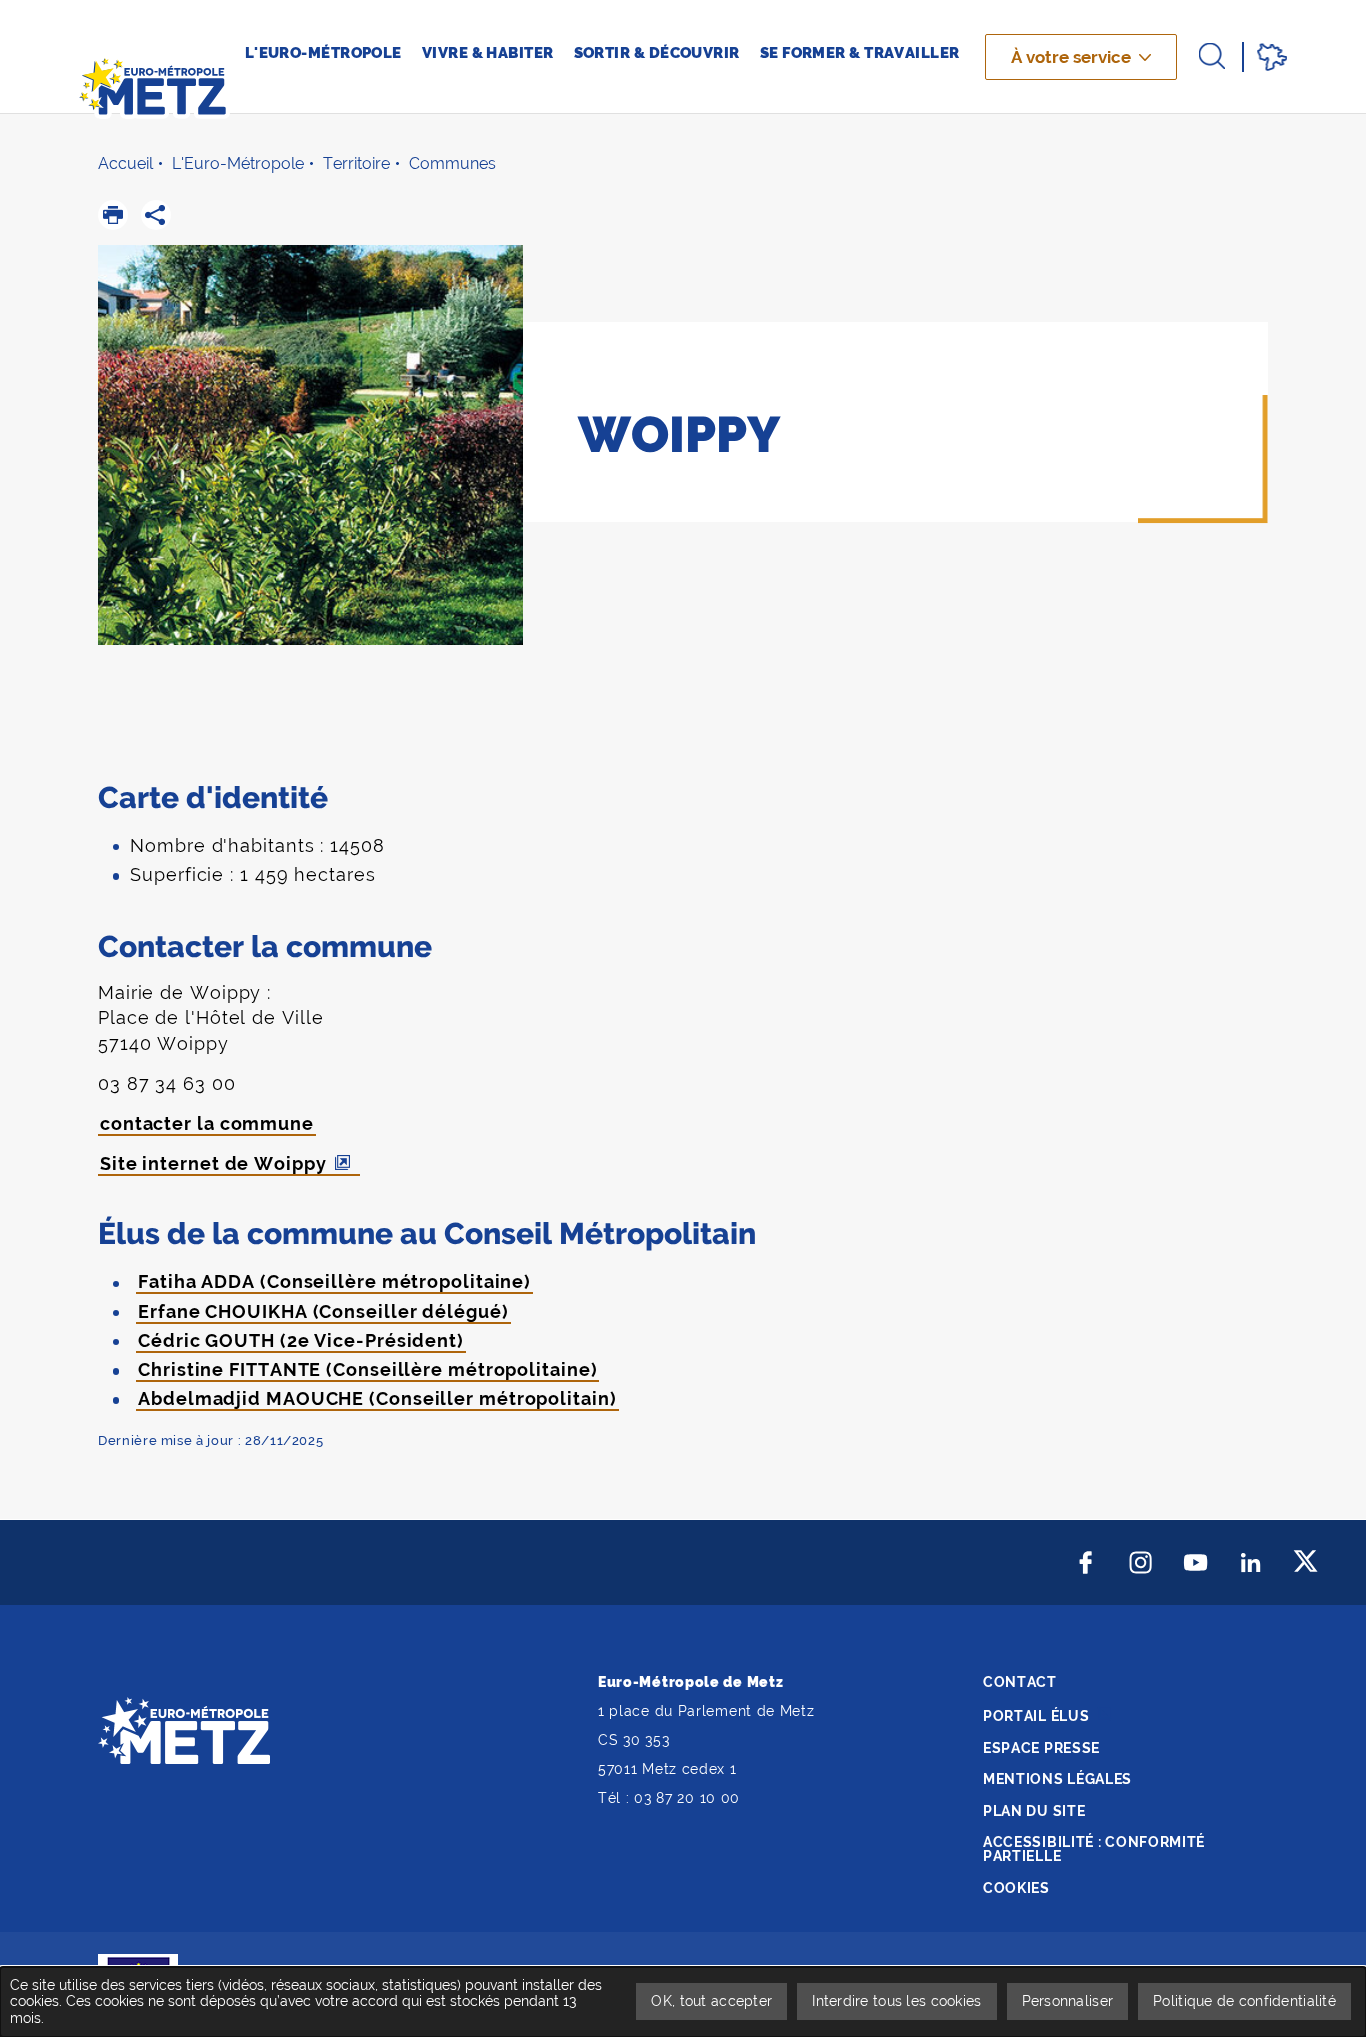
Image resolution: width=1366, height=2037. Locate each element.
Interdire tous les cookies (896, 2001)
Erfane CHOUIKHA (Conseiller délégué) (323, 1311)
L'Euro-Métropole (238, 163)
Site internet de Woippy (213, 1163)
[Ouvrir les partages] (156, 215)
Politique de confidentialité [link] (1244, 2001)
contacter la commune (207, 1123)
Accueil (125, 163)
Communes (452, 163)
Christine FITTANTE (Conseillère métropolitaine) (367, 1369)
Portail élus (1036, 1716)
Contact (1020, 1682)
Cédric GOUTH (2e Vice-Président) (301, 1340)
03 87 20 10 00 (687, 1798)
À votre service (1071, 57)
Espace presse (1041, 1748)
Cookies (1016, 1888)
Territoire (356, 163)
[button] (113, 215)
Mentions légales (1057, 1779)
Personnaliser (1068, 2001)
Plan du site (1034, 1811)
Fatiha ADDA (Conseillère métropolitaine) (334, 1281)
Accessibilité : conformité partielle (1094, 1849)
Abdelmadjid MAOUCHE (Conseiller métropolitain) (377, 1398)
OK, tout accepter (711, 2001)
